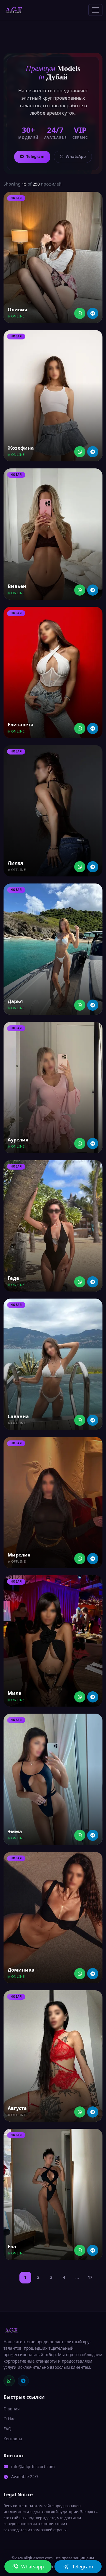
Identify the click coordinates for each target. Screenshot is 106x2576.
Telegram (35, 157)
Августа (17, 2108)
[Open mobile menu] (95, 10)
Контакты (13, 2439)
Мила (15, 1693)
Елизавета (21, 725)
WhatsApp (76, 157)
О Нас (9, 2419)
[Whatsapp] (80, 313)
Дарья (15, 1001)
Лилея (15, 863)
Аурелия (18, 1140)
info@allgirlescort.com (33, 2467)
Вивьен (17, 586)
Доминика (21, 1970)
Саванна (18, 1416)
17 (90, 2277)
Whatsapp (33, 2567)
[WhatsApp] (9, 2381)
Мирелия (19, 1555)
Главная (12, 2409)
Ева (12, 2247)
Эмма (15, 1831)
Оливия (17, 310)
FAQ (8, 2429)
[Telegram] (93, 313)
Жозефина (21, 448)
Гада (13, 1278)
